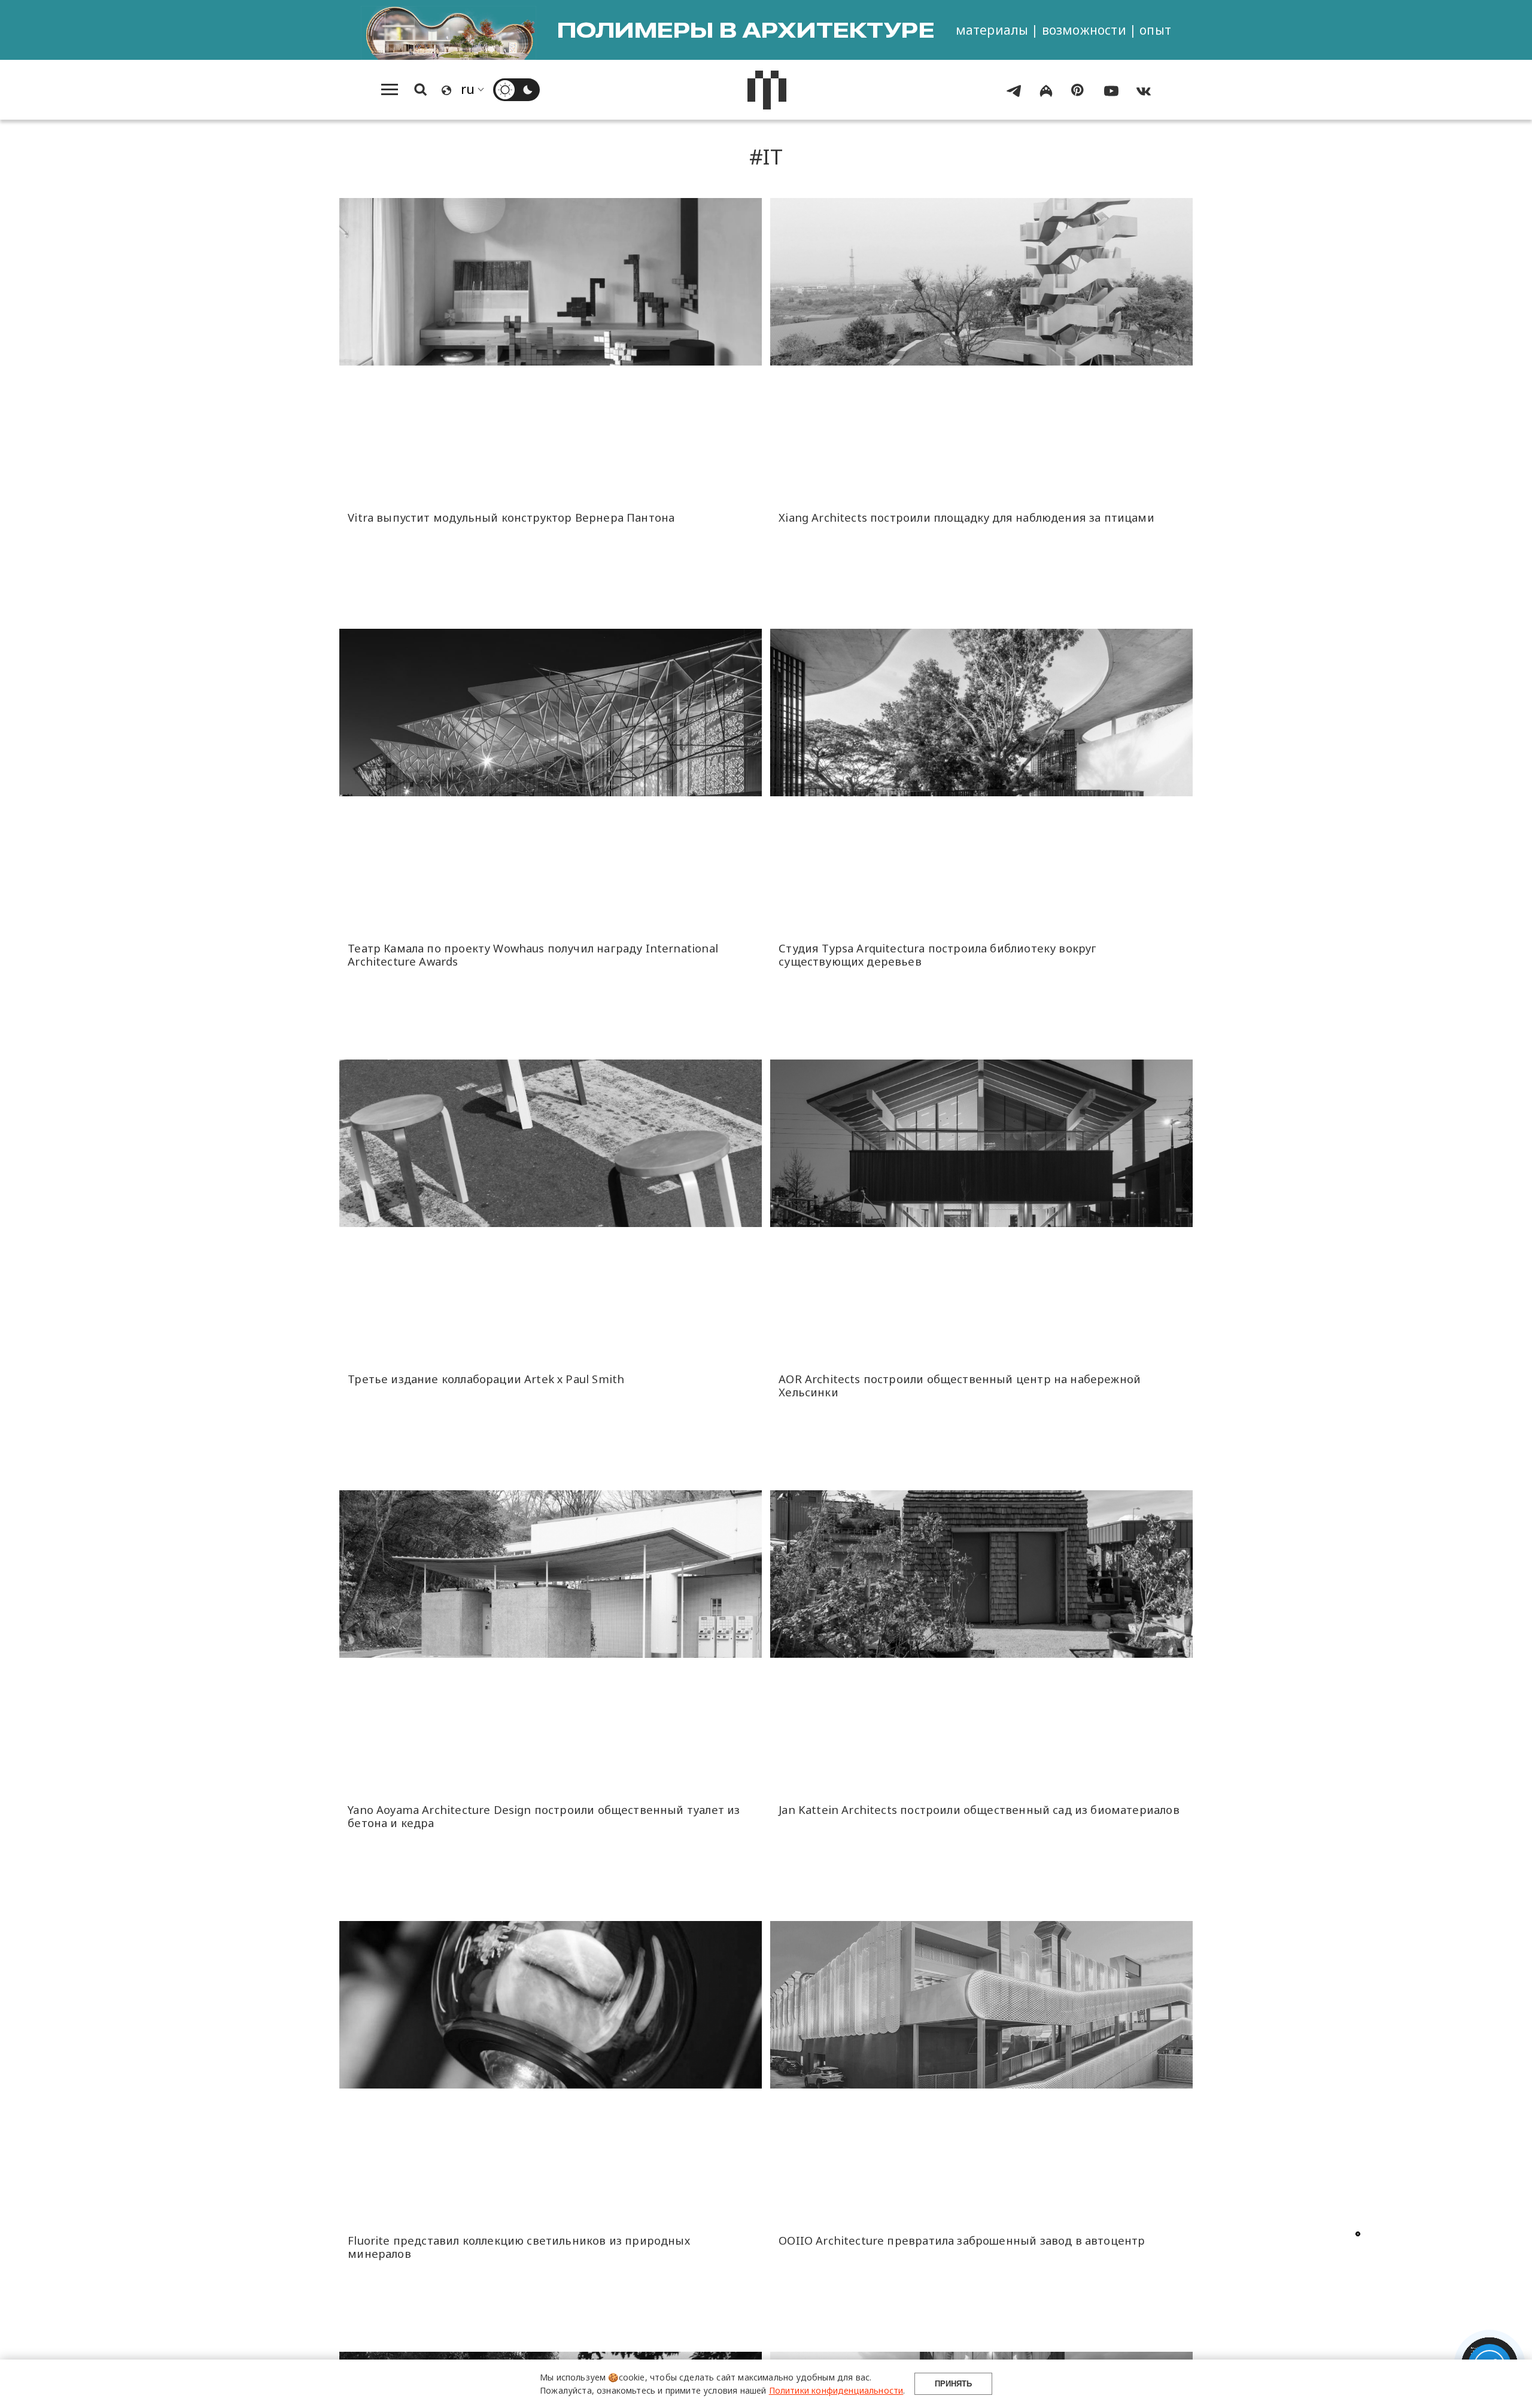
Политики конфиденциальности (836, 2390)
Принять (953, 2384)
